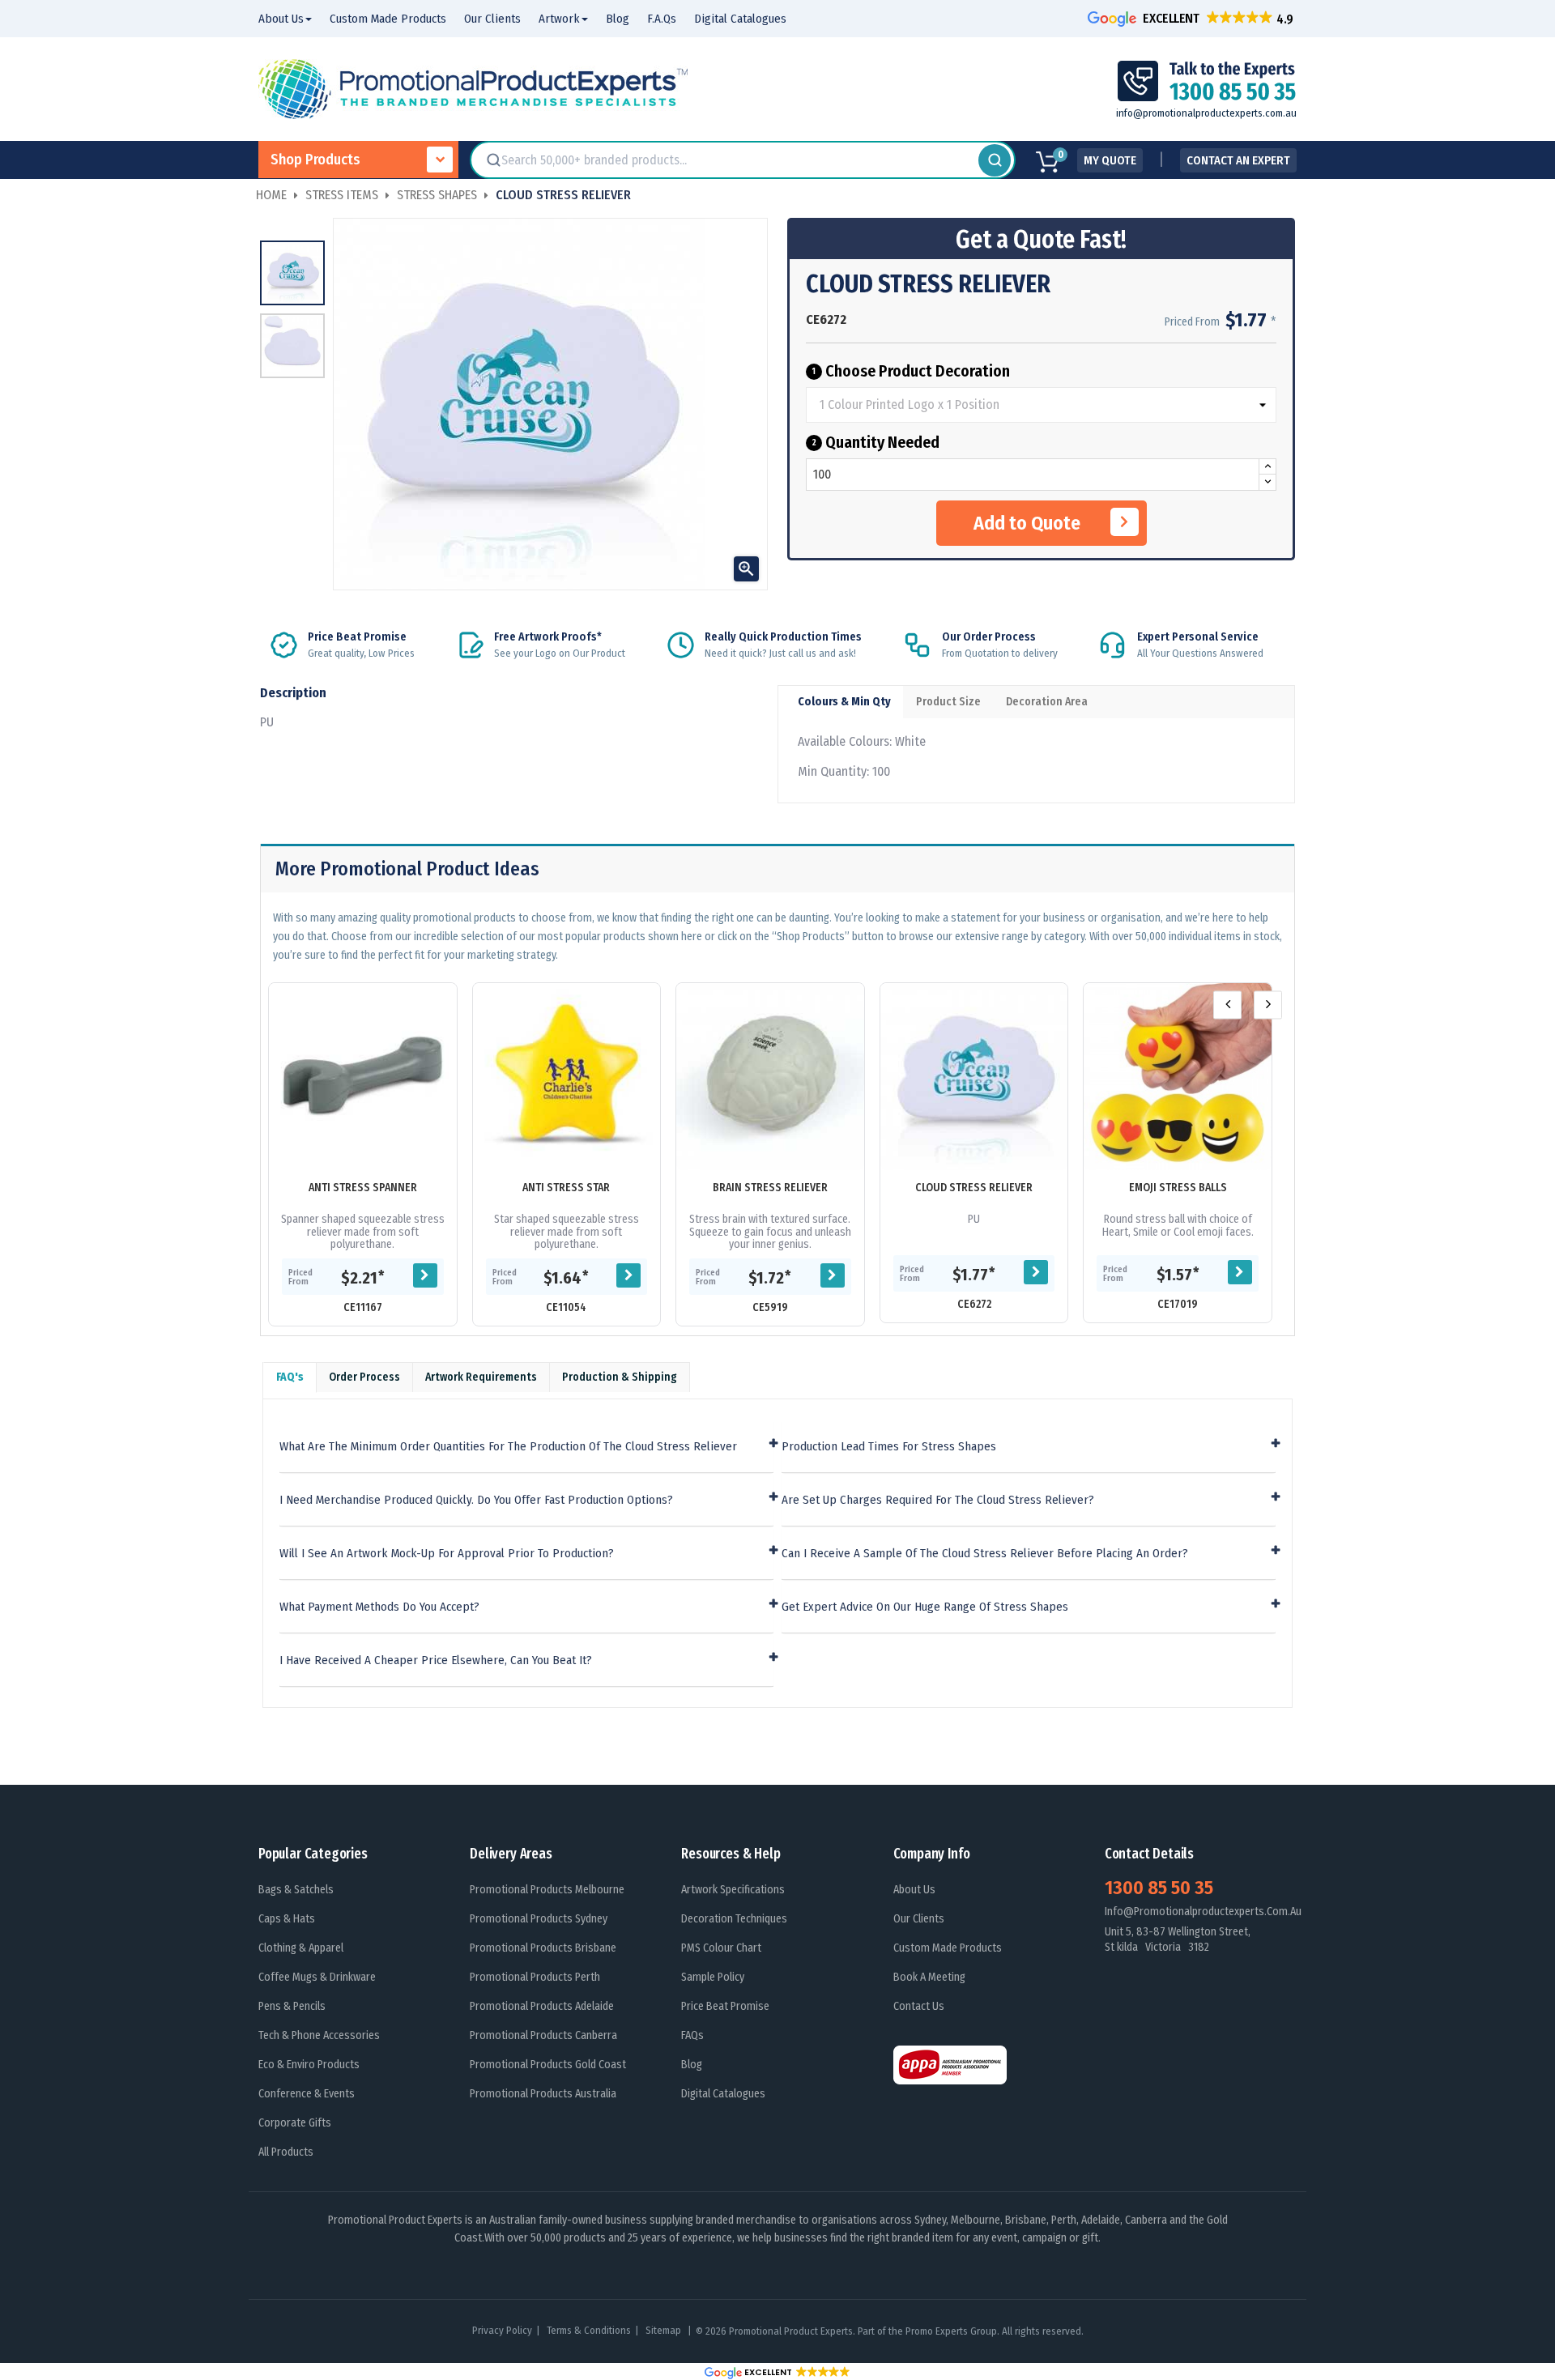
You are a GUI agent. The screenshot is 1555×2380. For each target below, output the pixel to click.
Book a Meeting (929, 1977)
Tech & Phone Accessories (319, 2035)
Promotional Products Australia (543, 2094)
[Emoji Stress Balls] (1178, 1077)
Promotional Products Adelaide (542, 2006)
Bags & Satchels (296, 1890)
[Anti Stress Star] (567, 1077)
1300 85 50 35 (1159, 1888)
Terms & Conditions (589, 2330)
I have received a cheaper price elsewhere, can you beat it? (436, 1660)
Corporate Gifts (295, 2123)
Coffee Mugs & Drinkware (317, 1977)
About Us (914, 1890)
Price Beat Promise (725, 2006)
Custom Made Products (948, 1948)
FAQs (692, 2035)
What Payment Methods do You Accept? (379, 1607)
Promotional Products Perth (535, 1977)
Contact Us (919, 2006)
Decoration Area (1047, 702)
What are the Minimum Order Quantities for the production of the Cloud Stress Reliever (508, 1447)
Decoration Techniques (734, 1919)
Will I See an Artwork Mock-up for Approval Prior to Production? (447, 1554)
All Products (286, 2152)
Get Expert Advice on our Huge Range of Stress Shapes (925, 1607)
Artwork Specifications (733, 1890)
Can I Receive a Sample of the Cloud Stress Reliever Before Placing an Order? (985, 1554)
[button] (1192, 18)
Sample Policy (713, 1977)
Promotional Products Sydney (539, 1919)
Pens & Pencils (292, 2006)
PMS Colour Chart (721, 1948)
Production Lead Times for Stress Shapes (889, 1447)
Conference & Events (307, 2094)
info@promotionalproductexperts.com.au (1206, 113)
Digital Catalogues (723, 2094)
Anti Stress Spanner (363, 1188)
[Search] (995, 160)
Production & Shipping (620, 1377)
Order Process (364, 1377)
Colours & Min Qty (844, 702)
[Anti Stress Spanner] (363, 1077)
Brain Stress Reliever (770, 1188)
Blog (692, 2065)
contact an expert (1238, 160)
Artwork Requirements (481, 1377)
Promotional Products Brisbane (543, 1948)
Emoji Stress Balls (1178, 1188)
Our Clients (919, 1919)
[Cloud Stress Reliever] (974, 1077)
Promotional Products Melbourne (547, 1890)
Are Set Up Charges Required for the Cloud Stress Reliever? (938, 1500)
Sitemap (665, 2330)
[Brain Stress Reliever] (770, 1077)
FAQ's (290, 1377)
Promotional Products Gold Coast (548, 2065)
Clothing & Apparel (301, 1948)
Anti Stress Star (566, 1188)
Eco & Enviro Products (309, 2065)
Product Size (948, 702)
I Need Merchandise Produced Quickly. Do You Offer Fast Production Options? (476, 1500)
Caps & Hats (287, 1919)
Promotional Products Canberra (543, 2035)
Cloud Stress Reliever (974, 1188)
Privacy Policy (502, 2330)
